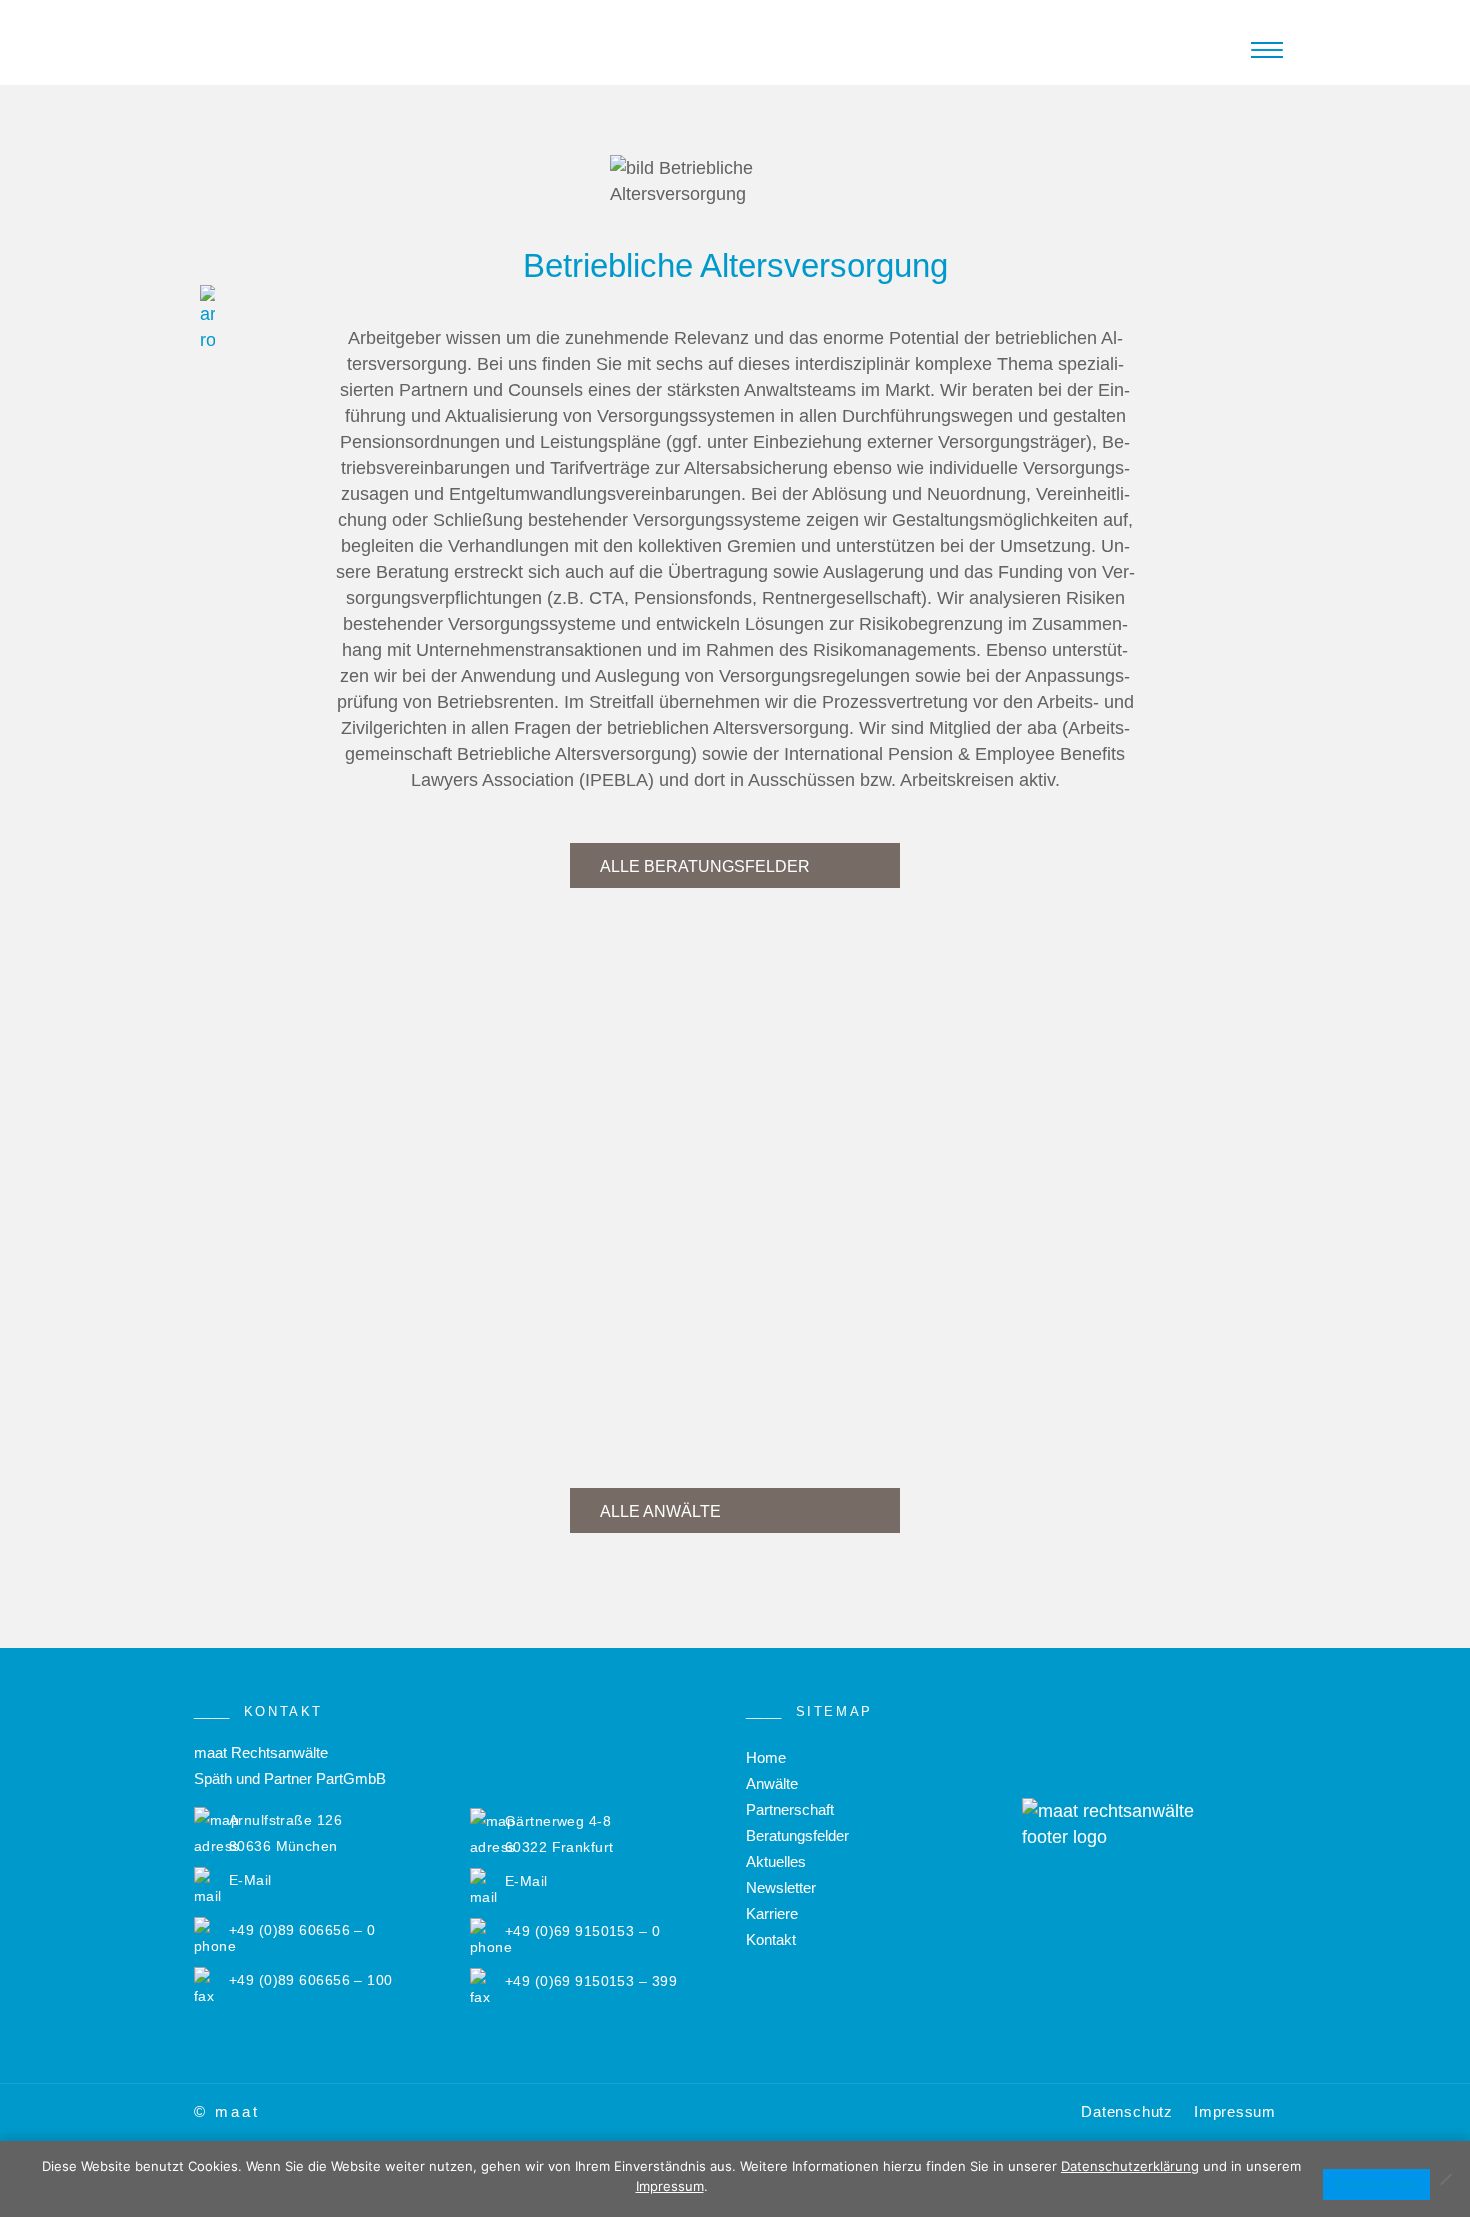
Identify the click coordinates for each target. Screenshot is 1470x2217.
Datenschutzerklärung (1130, 2166)
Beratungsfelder (797, 1835)
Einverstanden (1376, 2184)
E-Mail (250, 1880)
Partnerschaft (790, 1809)
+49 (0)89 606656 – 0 (302, 1930)
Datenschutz (1126, 2111)
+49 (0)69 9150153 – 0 (582, 1931)
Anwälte (772, 1783)
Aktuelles (776, 1861)
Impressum (1235, 2111)
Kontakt (771, 1939)
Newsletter (781, 1887)
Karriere (772, 1913)
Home (766, 1757)
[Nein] (1445, 2179)
